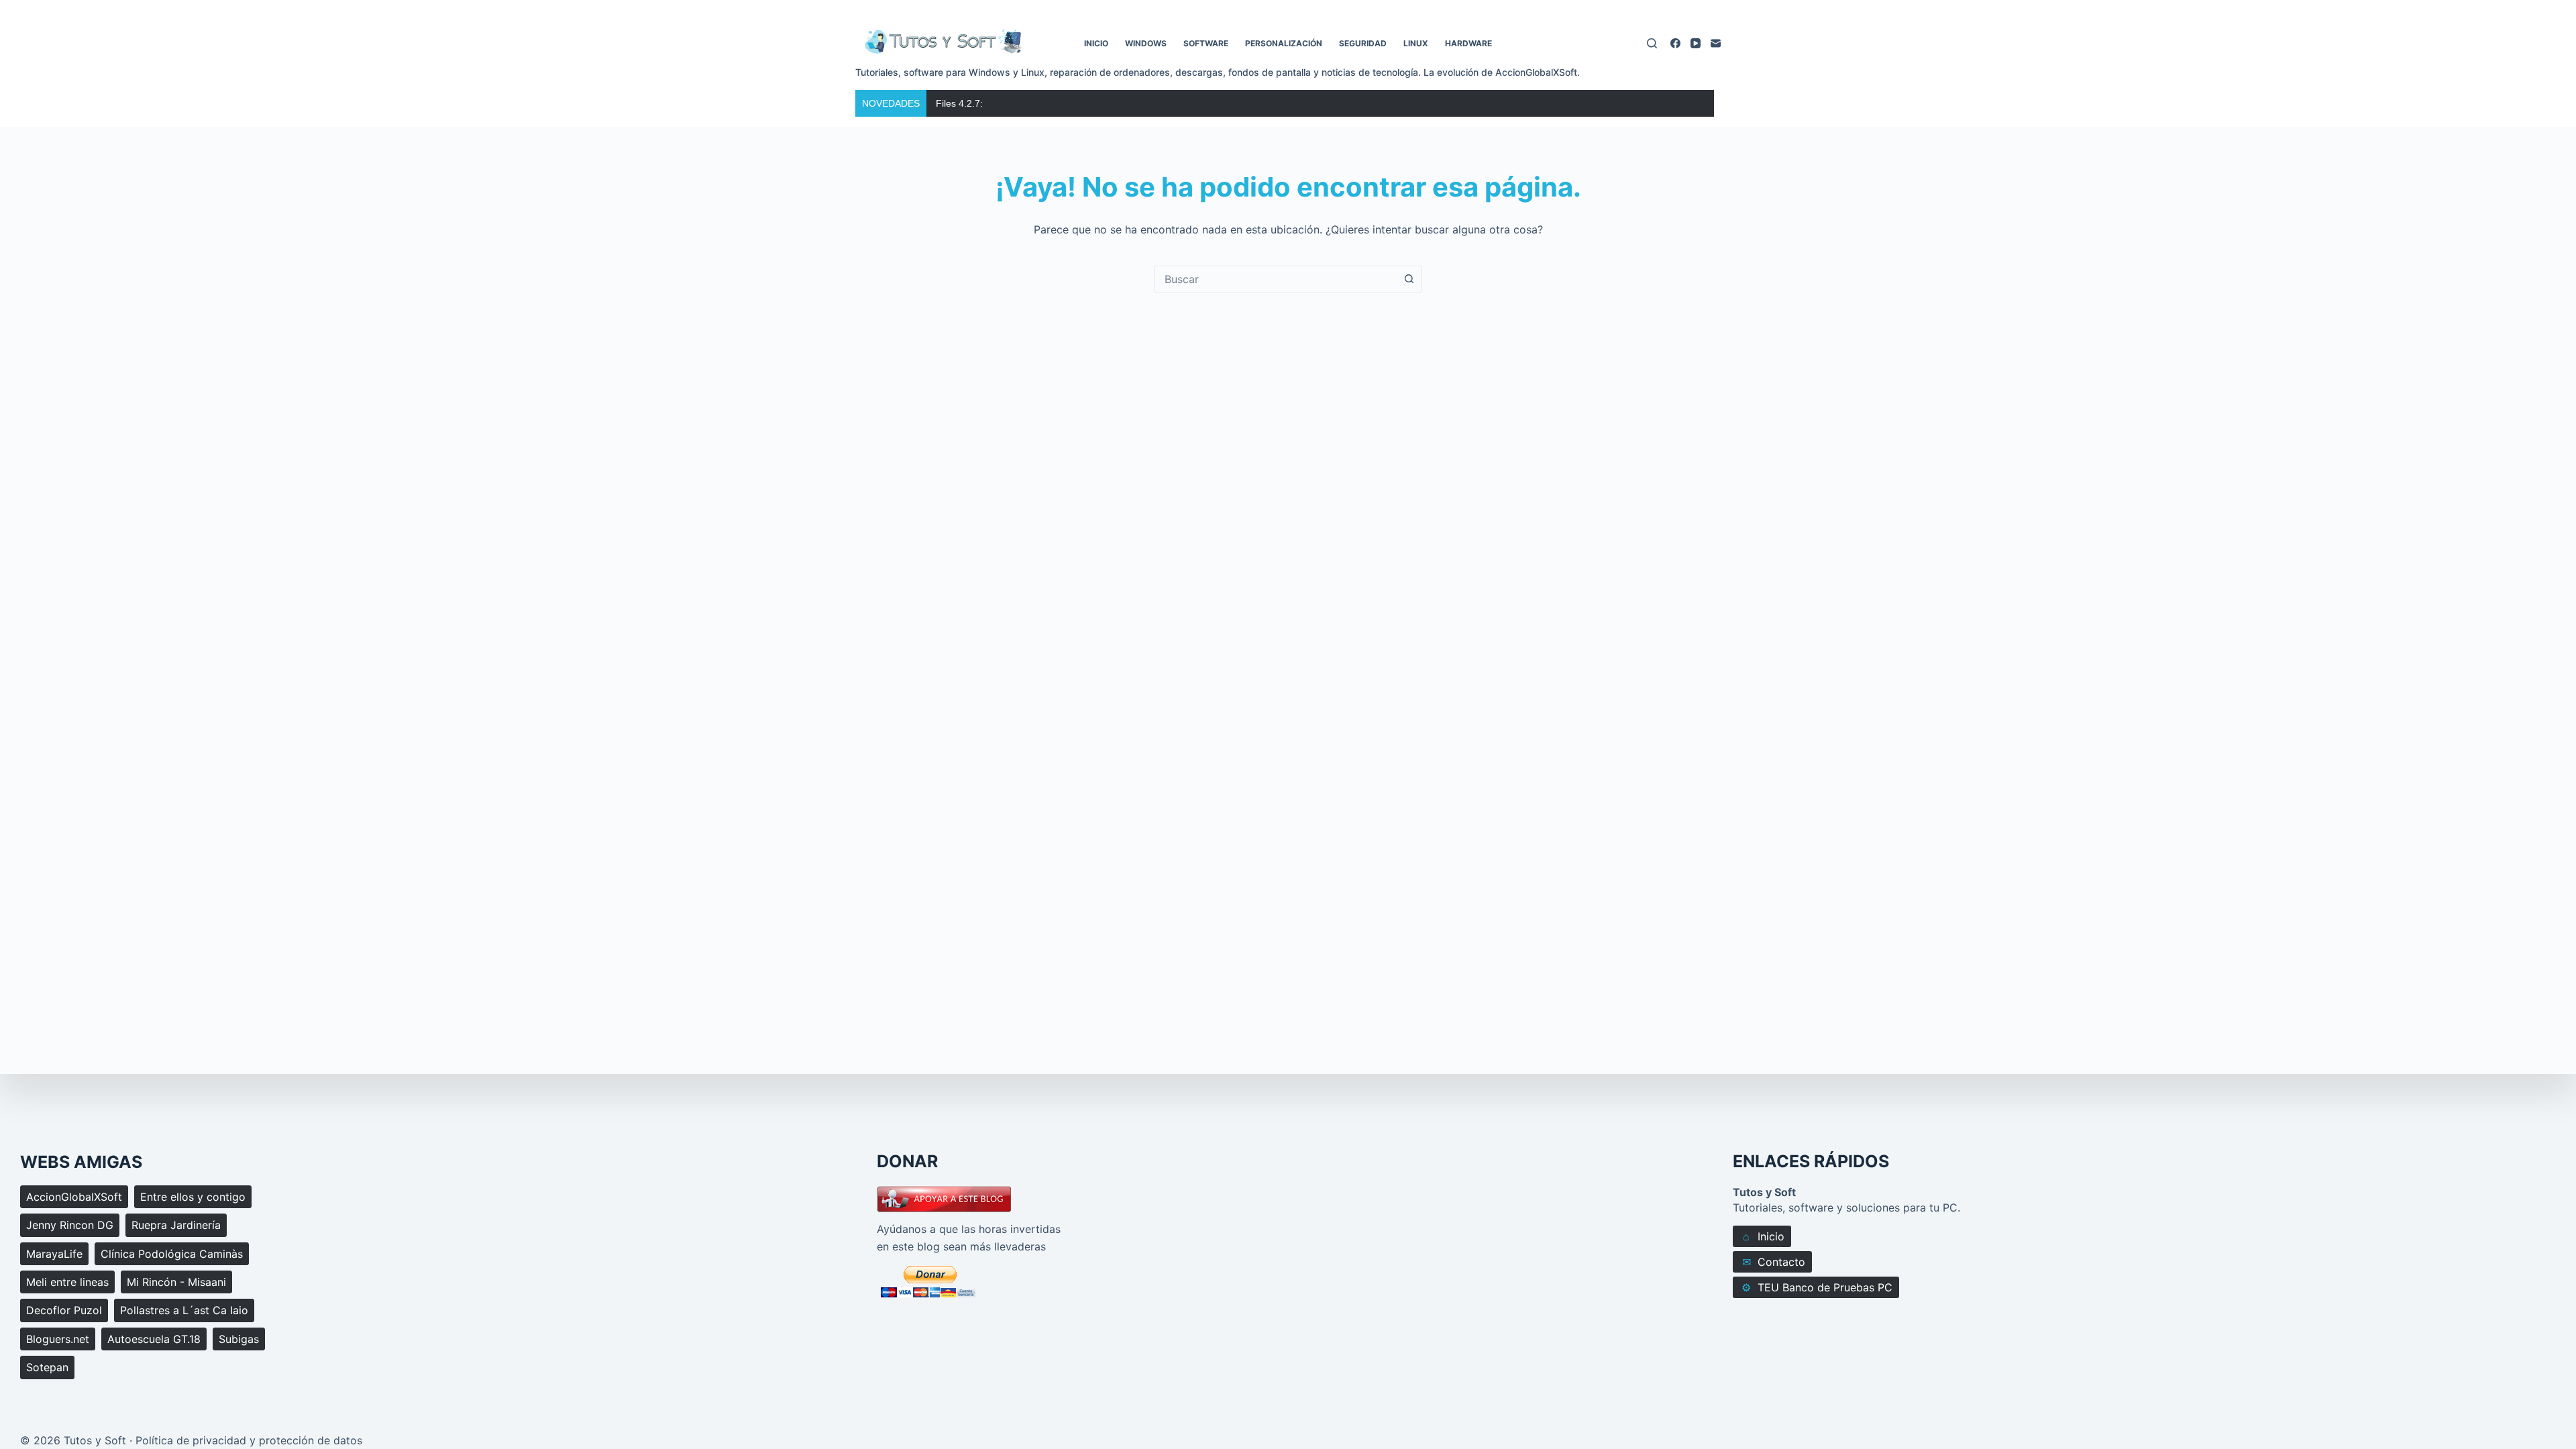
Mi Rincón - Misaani (176, 1282)
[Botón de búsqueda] (1409, 279)
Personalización (1284, 43)
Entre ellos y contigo (193, 1197)
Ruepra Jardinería (176, 1225)
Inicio (1096, 43)
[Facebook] (1675, 43)
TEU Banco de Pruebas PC (1817, 1288)
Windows (1146, 43)
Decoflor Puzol (64, 1310)
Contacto (1774, 1262)
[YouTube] (1696, 43)
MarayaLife (54, 1254)
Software (1206, 43)
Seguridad (1363, 43)
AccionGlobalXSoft (74, 1197)
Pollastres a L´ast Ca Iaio (184, 1310)
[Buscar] (1652, 43)
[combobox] (1275, 279)
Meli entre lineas (67, 1282)
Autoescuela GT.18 (154, 1339)
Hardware (1468, 43)
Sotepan (47, 1367)
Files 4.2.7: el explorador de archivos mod (1025, 103)
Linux (1416, 43)
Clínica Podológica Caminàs (172, 1254)
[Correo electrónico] (1716, 43)
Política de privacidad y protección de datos (249, 1440)
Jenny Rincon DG (70, 1225)
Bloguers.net (58, 1339)
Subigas (239, 1339)
